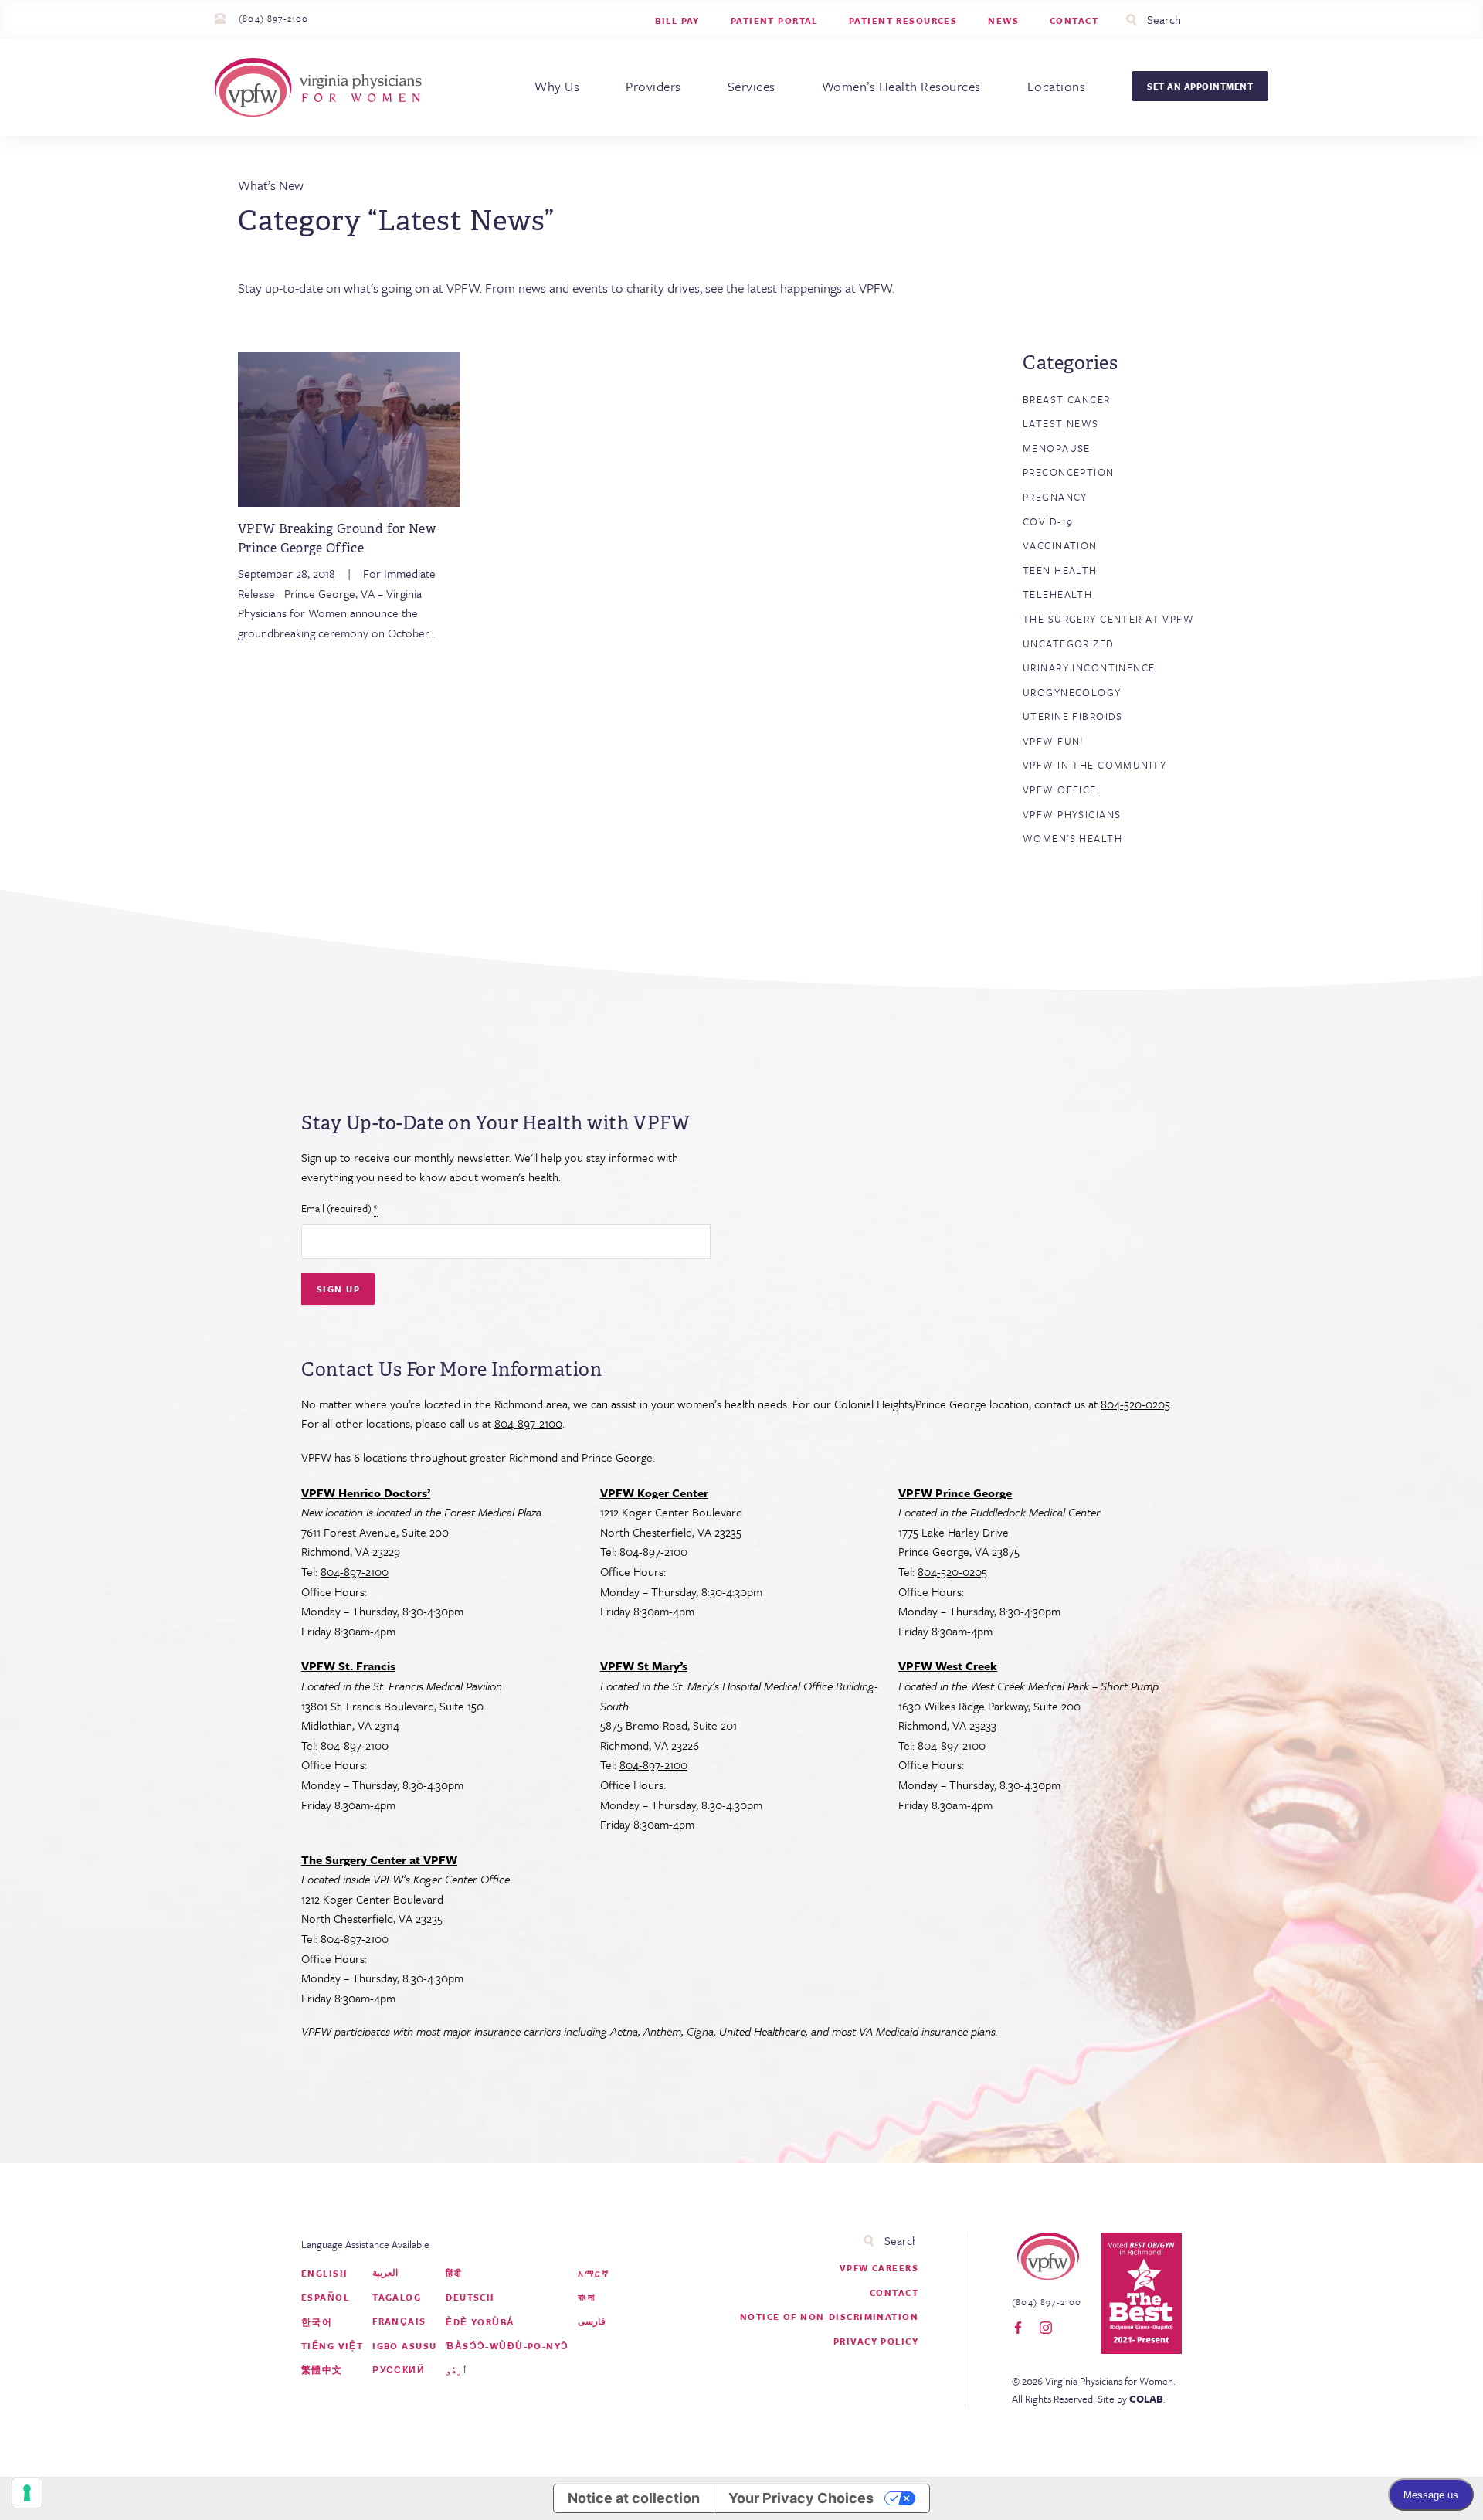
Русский (399, 2370)
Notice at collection (634, 2498)
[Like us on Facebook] (1018, 2328)
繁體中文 (322, 2370)
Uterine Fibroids (1073, 716)
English (324, 2273)
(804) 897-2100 (273, 18)
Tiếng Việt (332, 2346)
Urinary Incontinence (1089, 667)
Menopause (1057, 448)
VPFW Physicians (1072, 814)
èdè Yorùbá (480, 2322)
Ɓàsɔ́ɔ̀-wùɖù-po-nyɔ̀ (507, 2346)
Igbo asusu (404, 2346)
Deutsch (470, 2297)
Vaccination (1060, 545)
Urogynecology (1072, 692)
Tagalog (397, 2297)
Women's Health (1072, 838)
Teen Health (1060, 570)
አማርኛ (593, 2273)
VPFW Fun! (1054, 741)
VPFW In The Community (1094, 765)
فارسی (592, 2321)
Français (399, 2321)
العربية (385, 2272)
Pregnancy (1055, 497)
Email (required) (339, 1208)
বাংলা (586, 2297)
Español (325, 2297)
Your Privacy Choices (801, 2498)
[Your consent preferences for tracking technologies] (27, 2493)
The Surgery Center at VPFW (1108, 619)
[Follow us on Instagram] (1046, 2328)
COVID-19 (1048, 521)
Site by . (1132, 2399)
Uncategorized (1069, 644)
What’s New (271, 185)
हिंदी (454, 2273)
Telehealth (1057, 594)
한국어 (317, 2322)
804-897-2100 (528, 1423)
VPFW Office (1060, 790)
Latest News (1061, 423)
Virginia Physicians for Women (322, 87)
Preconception (1069, 472)
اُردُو (456, 2370)
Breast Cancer (1067, 399)
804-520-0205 (1135, 1404)
